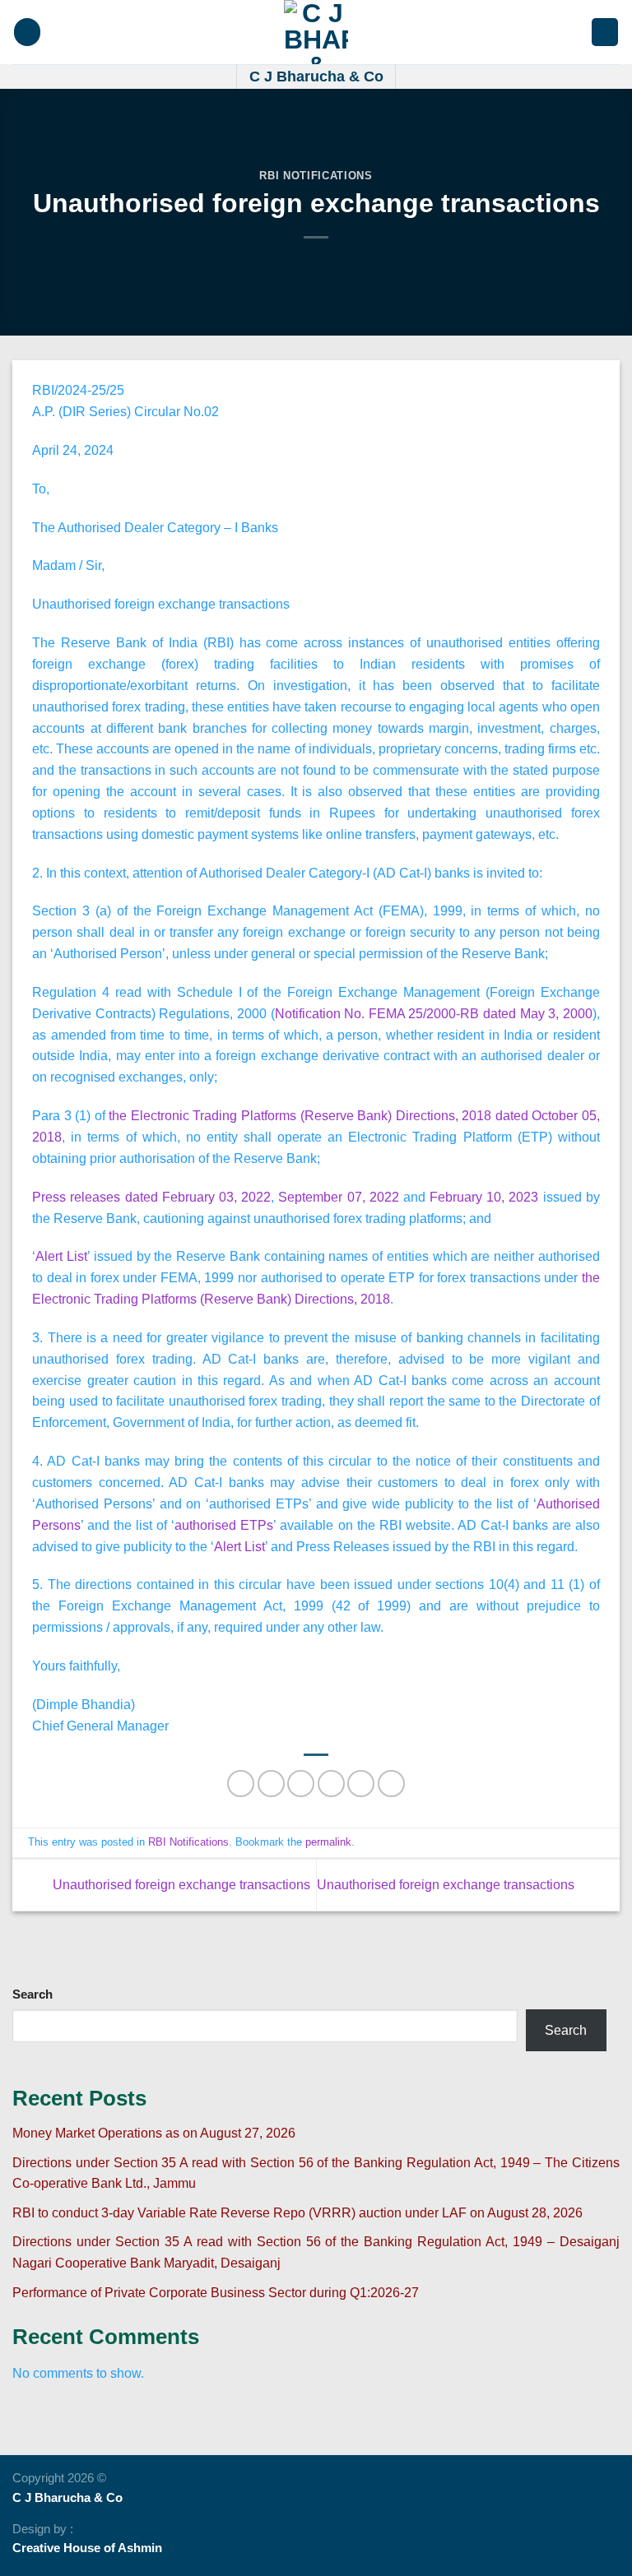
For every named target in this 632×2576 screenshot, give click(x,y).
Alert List (61, 1256)
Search (33, 1995)
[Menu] (27, 32)
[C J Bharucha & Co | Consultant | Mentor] (316, 32)
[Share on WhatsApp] (241, 1784)
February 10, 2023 (484, 1197)
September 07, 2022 (338, 1197)
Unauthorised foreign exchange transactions (180, 1883)
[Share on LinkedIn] (391, 1784)
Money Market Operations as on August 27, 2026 (154, 2133)
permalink (328, 1842)
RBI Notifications (316, 176)
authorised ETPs (224, 1525)
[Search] (605, 32)
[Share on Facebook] (271, 1784)
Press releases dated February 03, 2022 (151, 1197)
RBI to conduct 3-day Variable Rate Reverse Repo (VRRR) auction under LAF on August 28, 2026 (297, 2212)
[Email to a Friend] (331, 1784)
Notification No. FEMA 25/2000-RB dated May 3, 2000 (434, 1013)
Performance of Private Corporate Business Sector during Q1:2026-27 (216, 2292)
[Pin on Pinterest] (361, 1784)
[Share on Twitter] (301, 1784)
